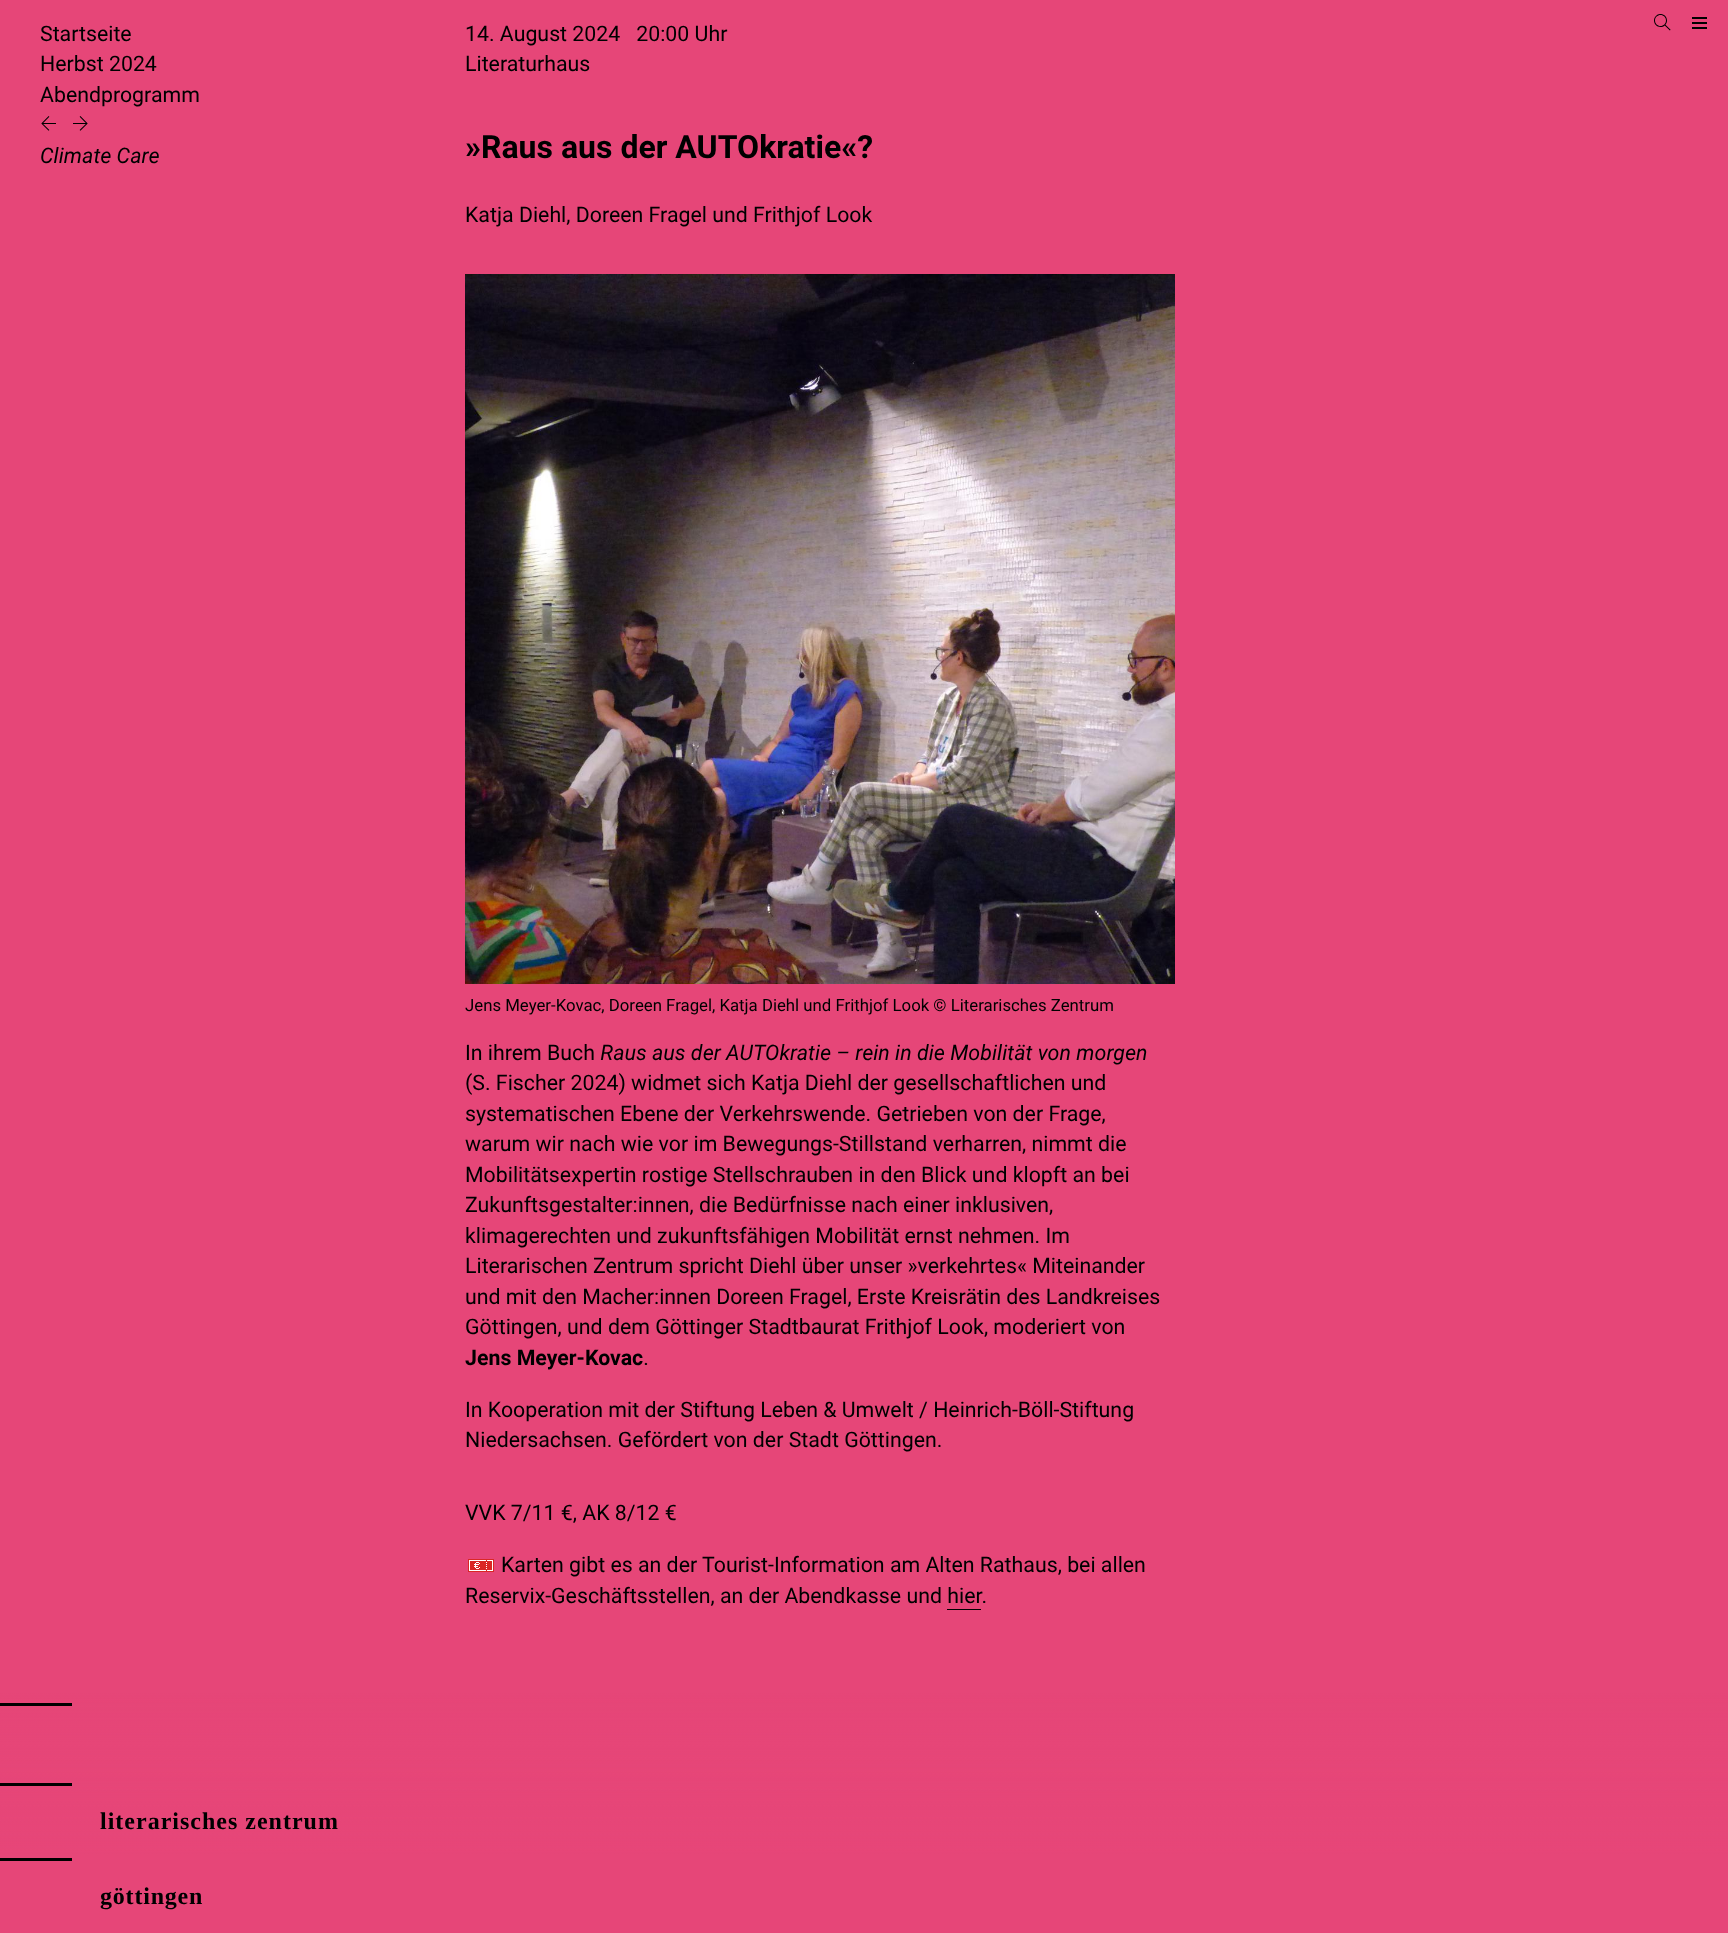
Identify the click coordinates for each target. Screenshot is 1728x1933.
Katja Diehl (515, 215)
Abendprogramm (120, 95)
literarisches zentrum (219, 1822)
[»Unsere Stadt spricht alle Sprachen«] (80, 125)
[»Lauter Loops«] (51, 125)
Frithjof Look (812, 215)
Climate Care (99, 156)
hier (964, 1596)
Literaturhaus (527, 64)
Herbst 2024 (98, 64)
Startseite (86, 34)
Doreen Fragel (641, 215)
